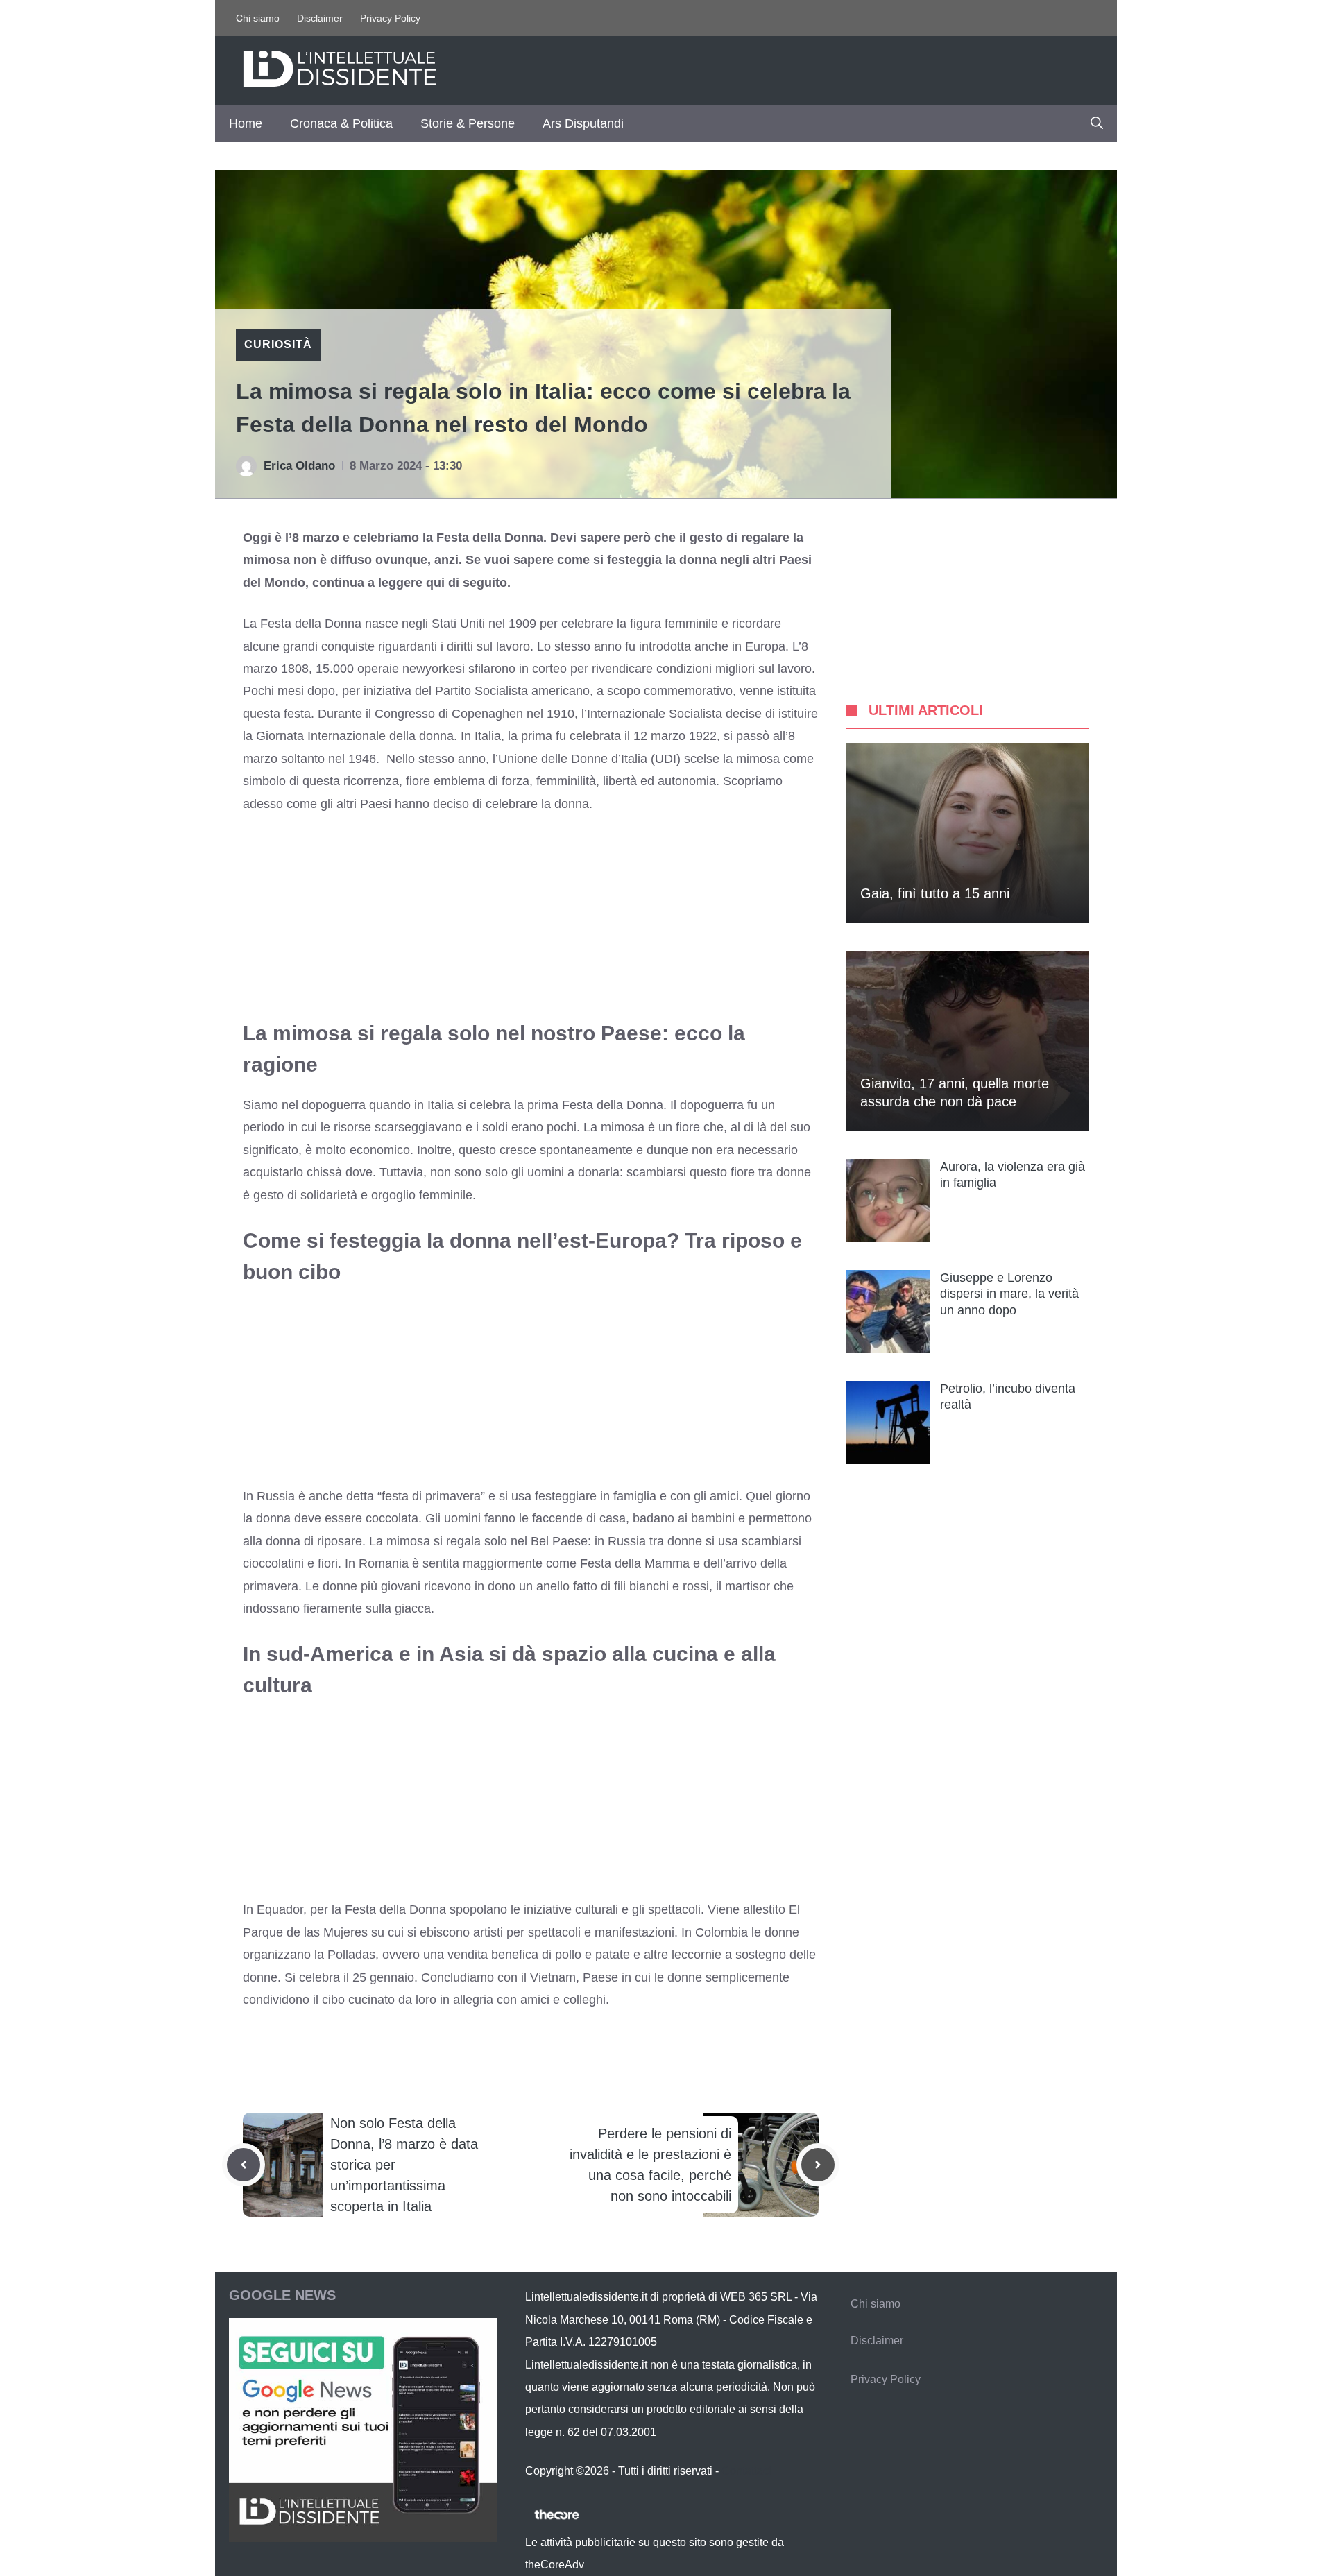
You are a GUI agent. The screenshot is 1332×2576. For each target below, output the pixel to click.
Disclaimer (320, 18)
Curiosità (278, 344)
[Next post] (818, 2165)
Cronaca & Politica (341, 123)
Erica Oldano (299, 466)
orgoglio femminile (422, 1195)
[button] (1097, 123)
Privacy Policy (390, 18)
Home (246, 123)
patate (613, 1955)
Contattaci (746, 2471)
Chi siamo (258, 18)
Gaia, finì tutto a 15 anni (935, 893)
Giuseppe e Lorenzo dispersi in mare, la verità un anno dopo (1009, 1294)
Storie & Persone (468, 123)
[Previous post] (244, 2165)
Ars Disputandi (583, 123)
